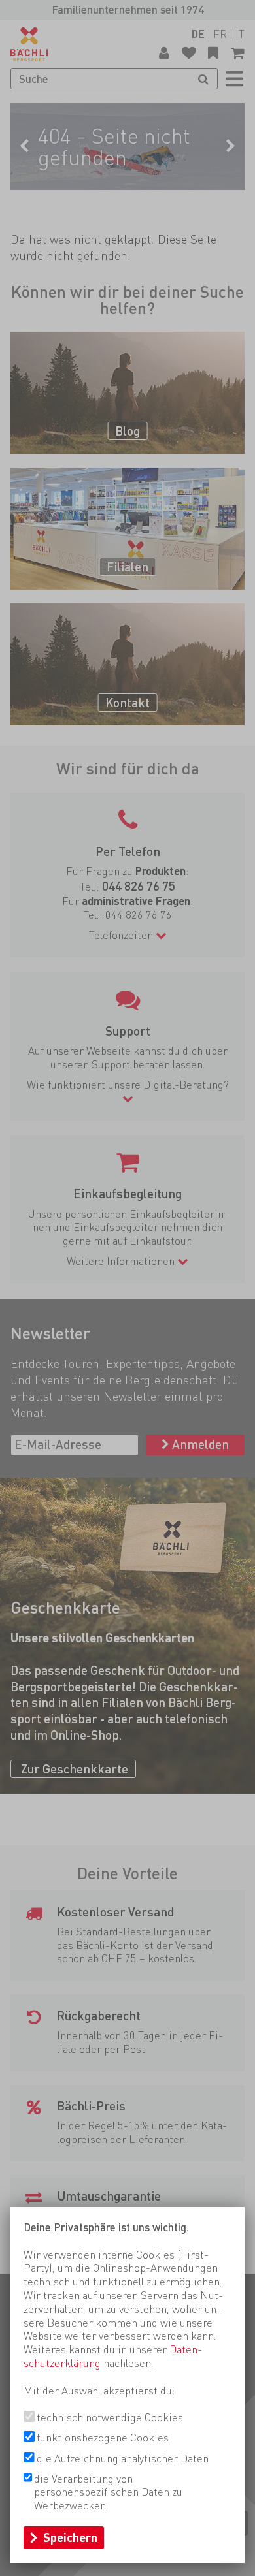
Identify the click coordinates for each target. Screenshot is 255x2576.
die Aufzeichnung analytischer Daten (123, 2458)
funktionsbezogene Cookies (103, 2438)
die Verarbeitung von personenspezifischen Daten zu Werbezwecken (108, 2492)
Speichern (70, 2537)
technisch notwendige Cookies (110, 2417)
